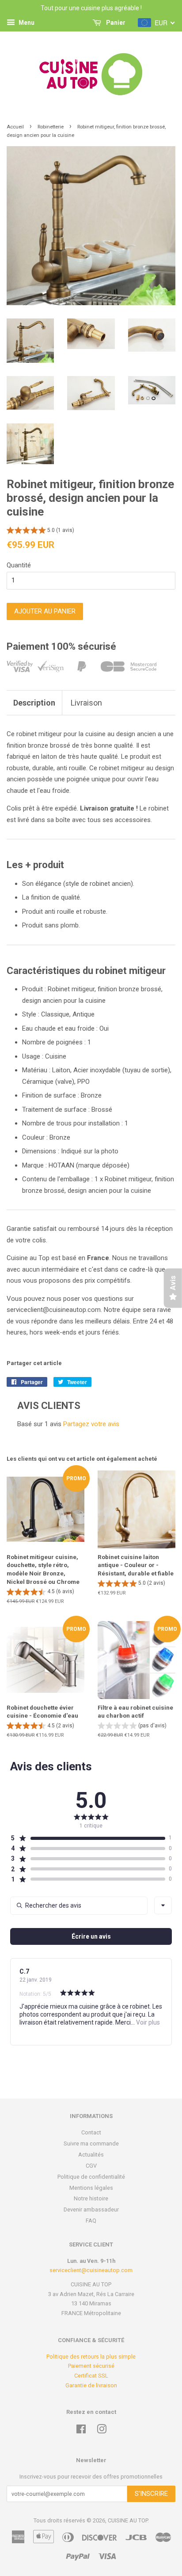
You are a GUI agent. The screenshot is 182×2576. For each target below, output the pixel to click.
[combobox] (163, 1905)
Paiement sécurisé (91, 2366)
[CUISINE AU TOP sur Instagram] (102, 2431)
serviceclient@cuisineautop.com (91, 2270)
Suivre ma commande (91, 2143)
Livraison (86, 703)
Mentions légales (91, 2188)
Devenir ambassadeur (91, 2209)
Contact (91, 2132)
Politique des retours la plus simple (91, 2357)
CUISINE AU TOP (128, 2520)
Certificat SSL (91, 2376)
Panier (115, 23)
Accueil (15, 127)
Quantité (19, 565)
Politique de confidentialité (91, 2177)
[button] (40, 531)
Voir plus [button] (147, 2022)
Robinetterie (51, 127)
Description (34, 703)
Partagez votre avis (91, 1424)
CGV (91, 2166)
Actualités (91, 2155)
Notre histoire (91, 2198)
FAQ (91, 2221)
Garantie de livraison (91, 2385)
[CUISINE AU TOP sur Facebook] (81, 2431)
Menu (26, 23)
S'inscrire (151, 2494)
